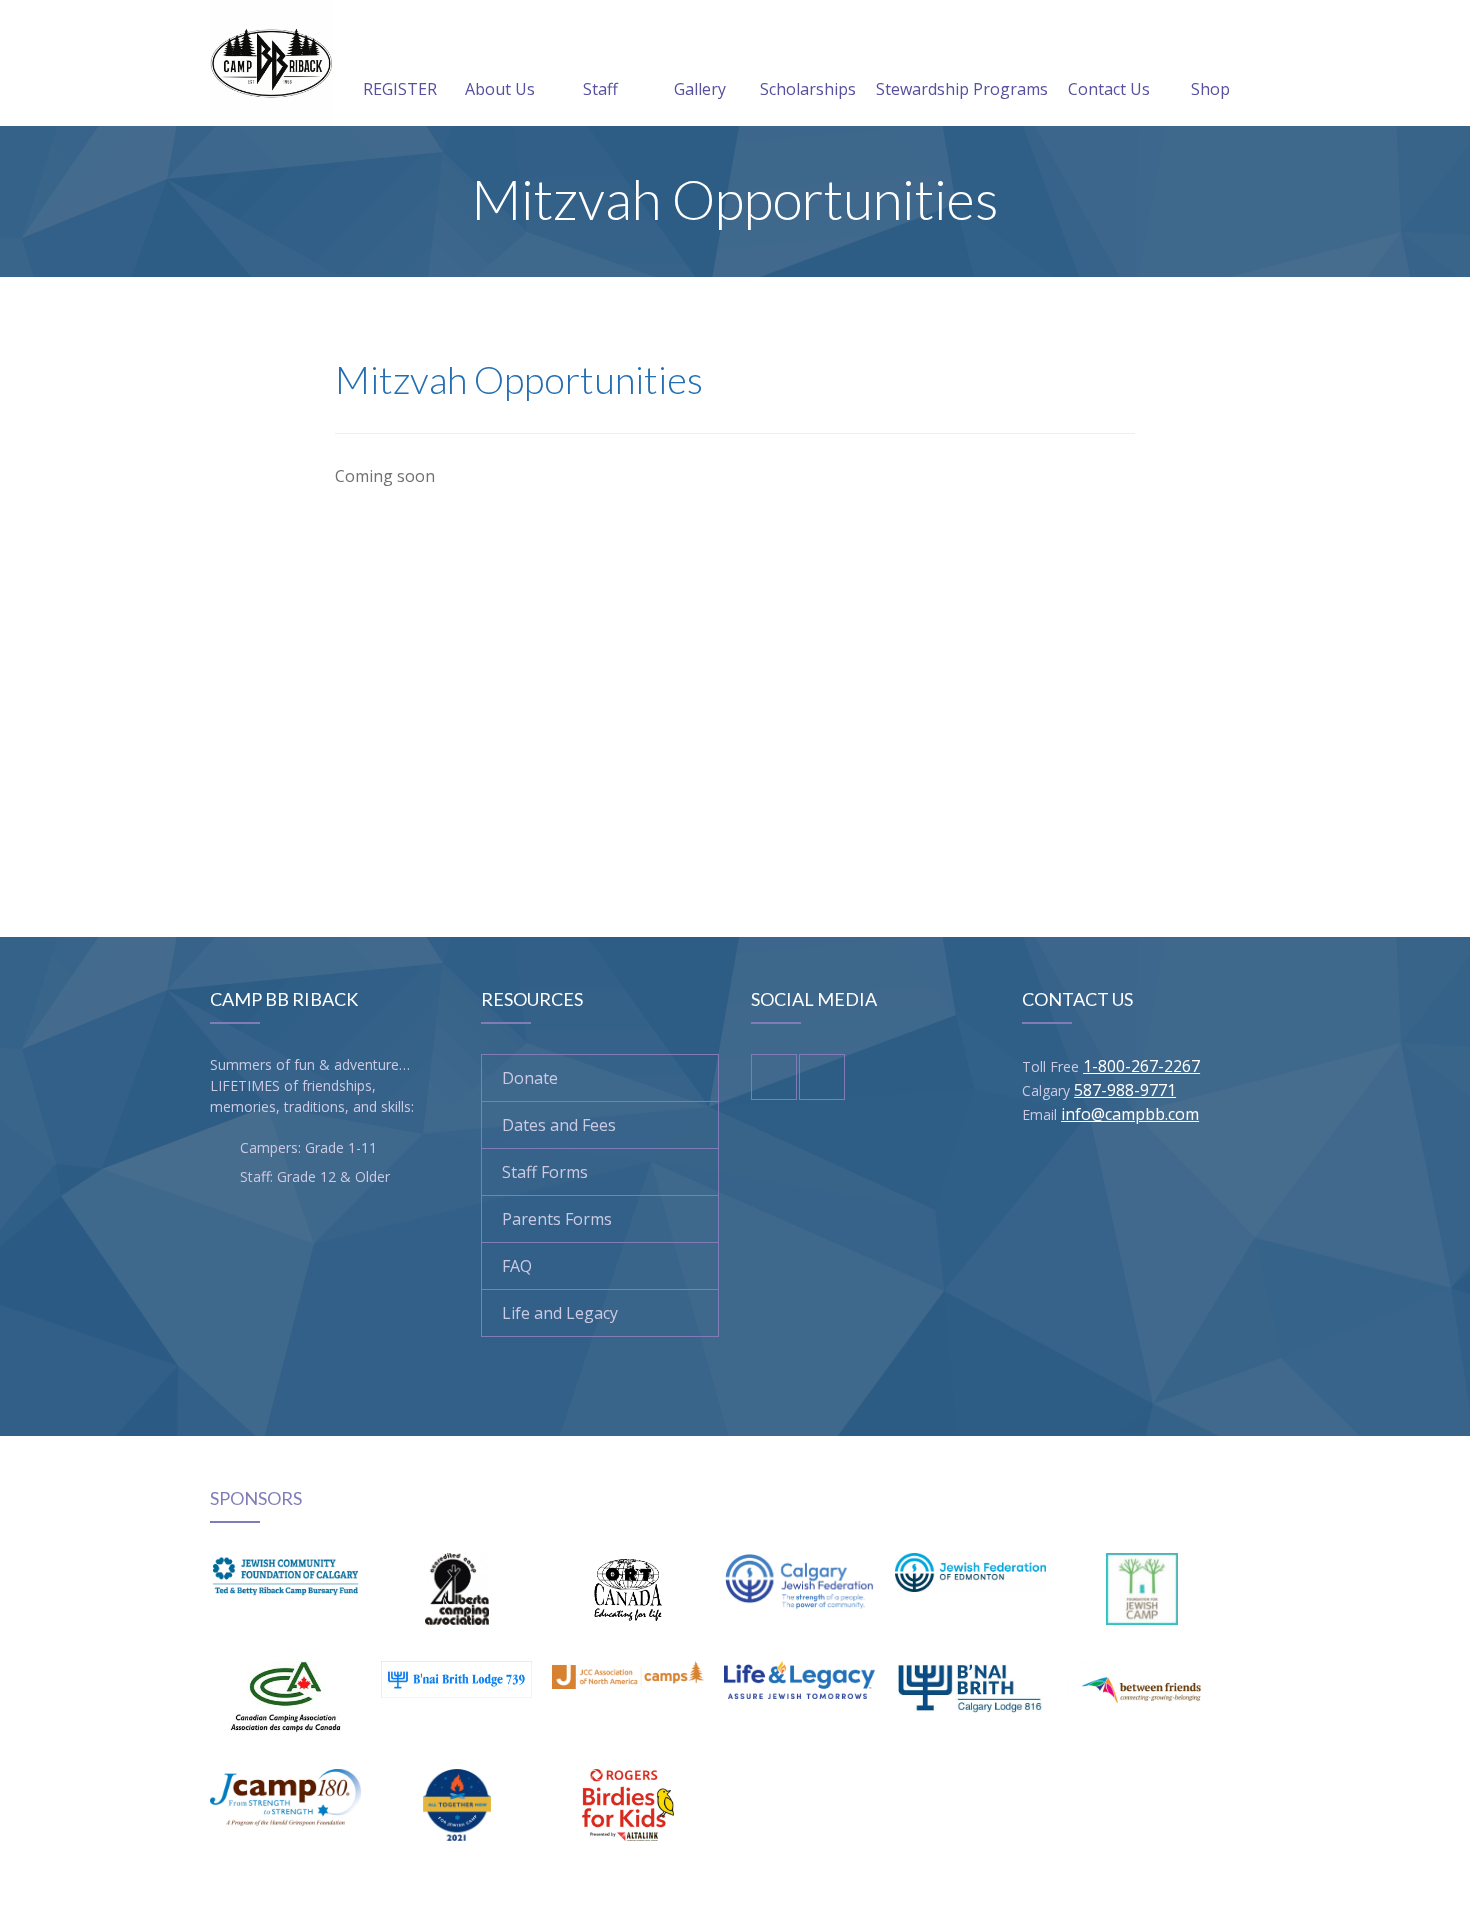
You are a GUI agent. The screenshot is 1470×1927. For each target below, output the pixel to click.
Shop (1210, 89)
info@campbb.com (1130, 1114)
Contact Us (1109, 89)
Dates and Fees (559, 1125)
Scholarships (808, 89)
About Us (500, 89)
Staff (600, 89)
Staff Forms (545, 1172)
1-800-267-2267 (1141, 1066)
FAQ (517, 1266)
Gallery (700, 89)
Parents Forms (557, 1219)
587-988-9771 (1125, 1090)
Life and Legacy (560, 1313)
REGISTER (400, 89)
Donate (530, 1078)
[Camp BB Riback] (271, 63)
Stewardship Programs (962, 89)
